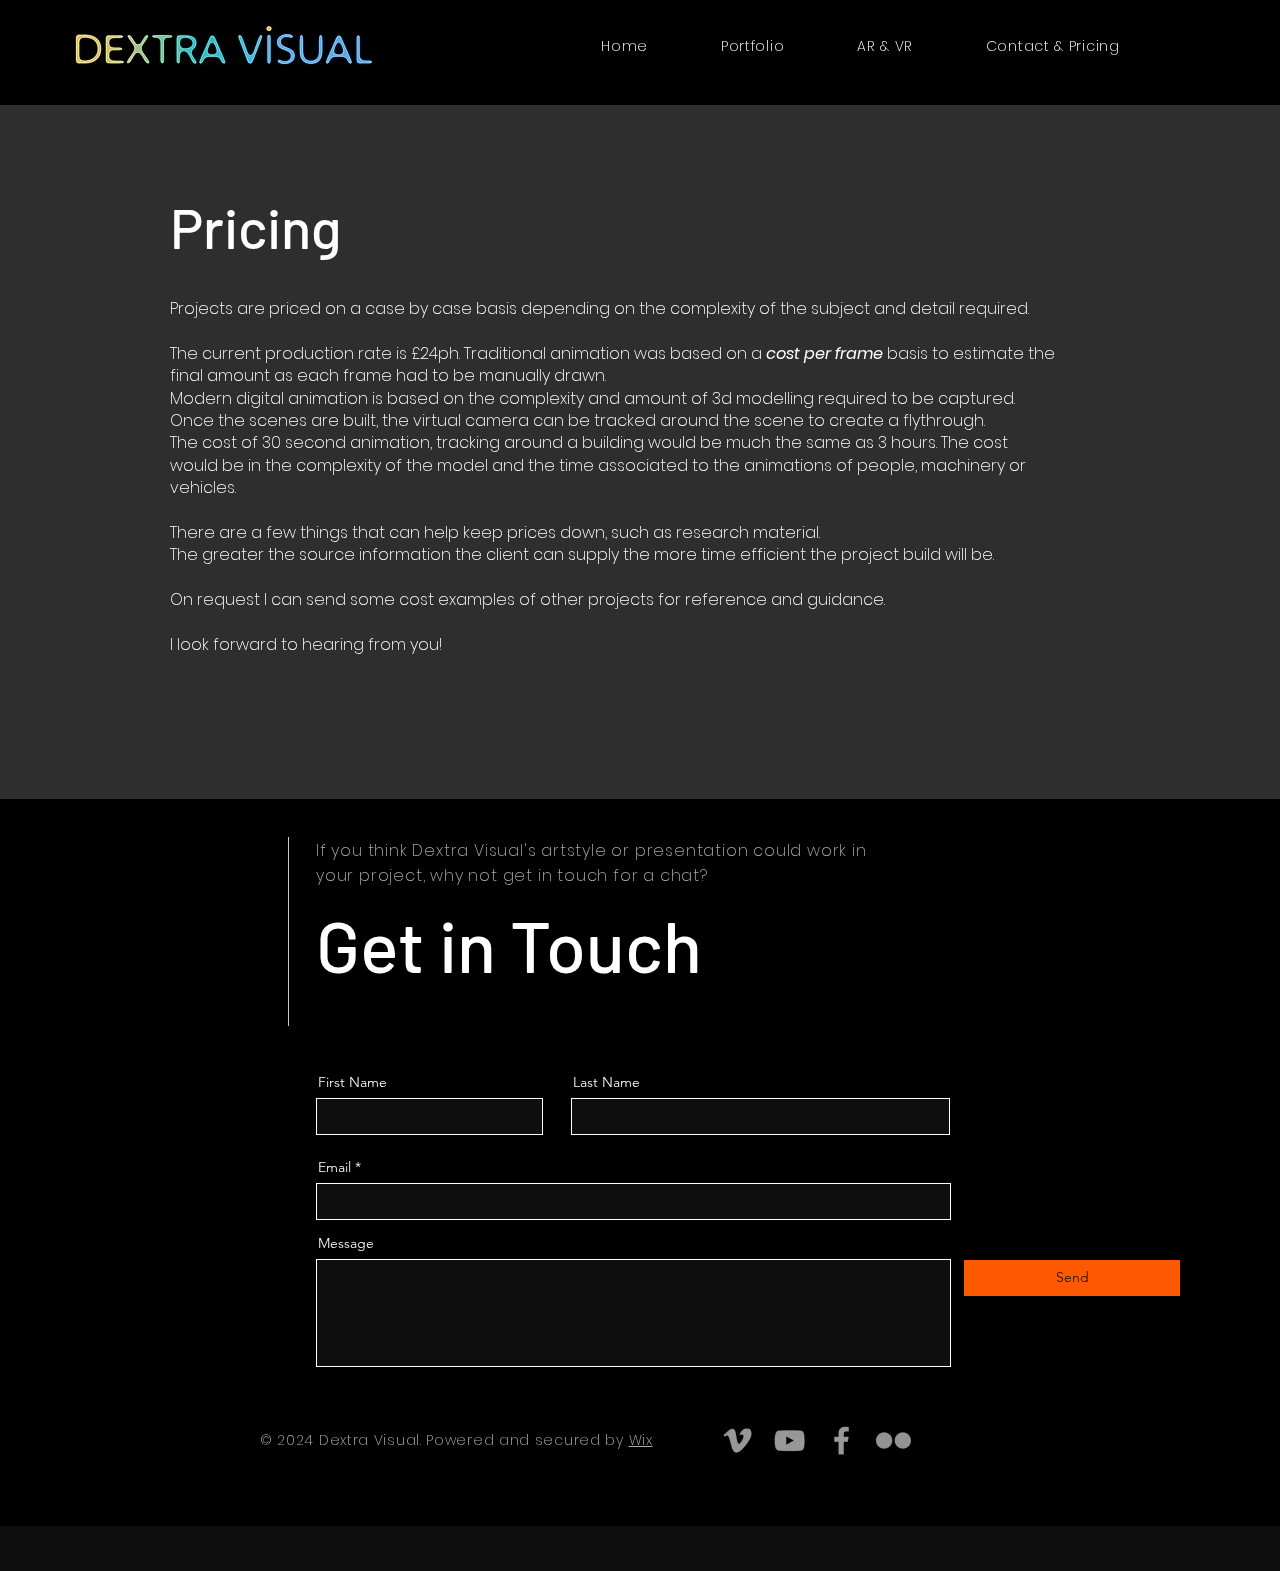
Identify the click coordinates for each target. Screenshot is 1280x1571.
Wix (641, 1440)
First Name (352, 1082)
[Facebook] (841, 1440)
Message (346, 1243)
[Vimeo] (737, 1440)
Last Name (606, 1082)
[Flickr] (893, 1440)
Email (334, 1167)
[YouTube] (789, 1440)
